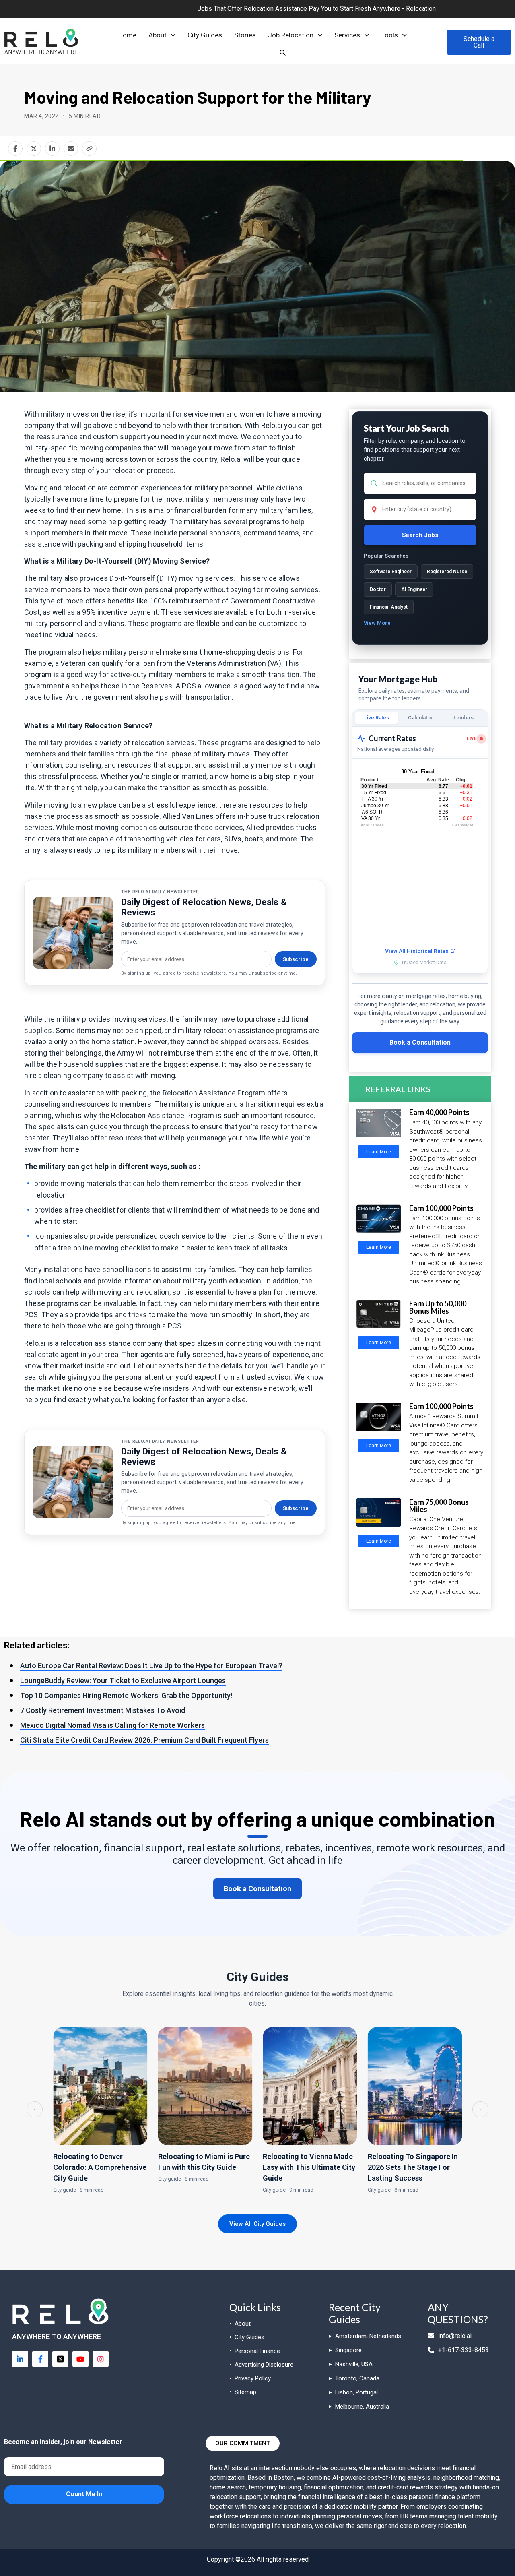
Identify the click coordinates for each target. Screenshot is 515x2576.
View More (377, 623)
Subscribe (296, 959)
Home (127, 35)
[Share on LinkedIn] (52, 149)
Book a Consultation (420, 1042)
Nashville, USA (354, 2364)
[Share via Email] (71, 149)
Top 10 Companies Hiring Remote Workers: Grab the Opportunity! (126, 1695)
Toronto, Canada (357, 2378)
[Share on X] (34, 149)
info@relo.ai (455, 2336)
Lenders (463, 718)
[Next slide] (480, 2109)
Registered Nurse (447, 572)
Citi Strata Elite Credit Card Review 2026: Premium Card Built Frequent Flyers (144, 1740)
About (158, 35)
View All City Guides (257, 2224)
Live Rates (377, 718)
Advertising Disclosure (264, 2365)
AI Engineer (414, 589)
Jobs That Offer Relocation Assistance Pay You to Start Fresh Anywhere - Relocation (220, 9)
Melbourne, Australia (362, 2407)
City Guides (205, 35)
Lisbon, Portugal (356, 2392)
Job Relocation (291, 35)
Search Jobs (420, 535)
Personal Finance (257, 2351)
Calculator (420, 718)
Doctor (378, 589)
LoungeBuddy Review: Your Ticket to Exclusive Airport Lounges (123, 1680)
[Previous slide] (35, 2109)
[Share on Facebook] (15, 149)
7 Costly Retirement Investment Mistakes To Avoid (103, 1710)
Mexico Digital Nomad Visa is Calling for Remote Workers (112, 1725)
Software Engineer (391, 572)
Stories (245, 35)
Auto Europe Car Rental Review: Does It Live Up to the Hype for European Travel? (151, 1666)
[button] (162, 35)
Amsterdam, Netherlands (368, 2336)
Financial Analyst (389, 607)
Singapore (348, 2350)
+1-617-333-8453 (463, 2350)
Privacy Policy (253, 2378)
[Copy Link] (89, 149)
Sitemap (245, 2392)
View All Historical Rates (417, 951)
